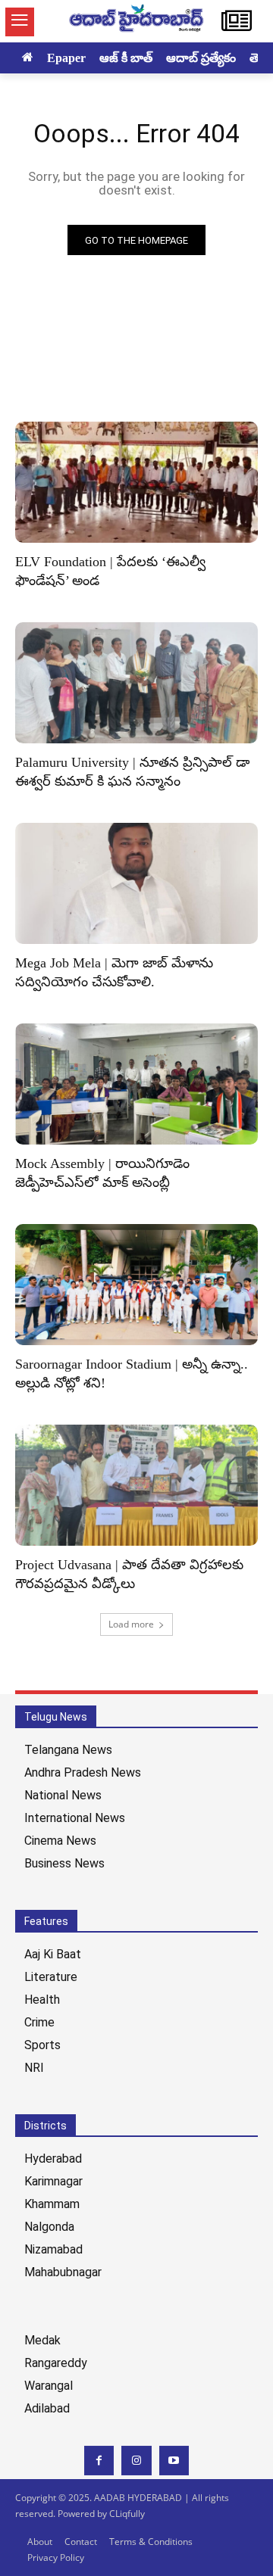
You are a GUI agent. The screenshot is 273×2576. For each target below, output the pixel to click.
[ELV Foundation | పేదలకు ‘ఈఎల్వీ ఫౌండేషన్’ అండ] (136, 482)
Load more (131, 1624)
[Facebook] (99, 2461)
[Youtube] (174, 2461)
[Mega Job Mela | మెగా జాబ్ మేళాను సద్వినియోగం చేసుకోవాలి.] (136, 883)
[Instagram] (136, 2461)
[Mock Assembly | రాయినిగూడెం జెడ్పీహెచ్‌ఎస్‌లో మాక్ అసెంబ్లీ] (136, 1084)
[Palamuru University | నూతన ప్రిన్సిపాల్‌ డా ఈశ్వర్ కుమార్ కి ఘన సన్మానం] (136, 683)
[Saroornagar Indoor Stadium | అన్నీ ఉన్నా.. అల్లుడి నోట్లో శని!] (136, 1285)
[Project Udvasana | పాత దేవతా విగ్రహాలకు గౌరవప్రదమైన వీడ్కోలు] (136, 1485)
